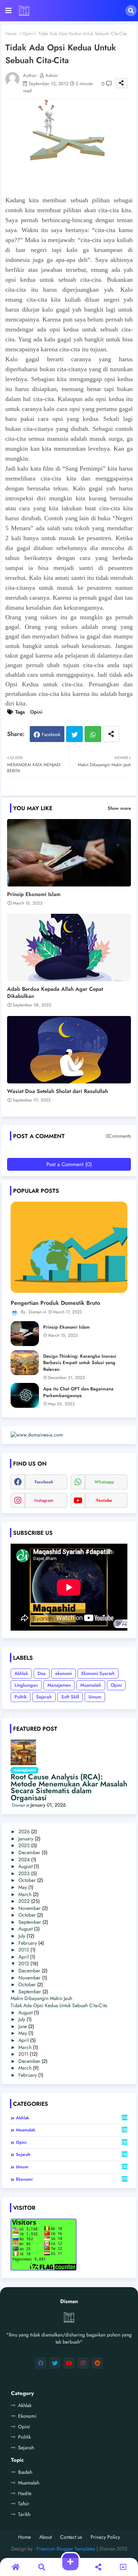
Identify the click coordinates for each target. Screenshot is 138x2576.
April (24, 1957)
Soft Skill (70, 1697)
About (45, 2537)
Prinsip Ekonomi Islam (34, 894)
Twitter (74, 734)
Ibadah (25, 2472)
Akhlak (21, 1673)
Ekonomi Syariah (98, 1673)
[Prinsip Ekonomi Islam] (25, 1334)
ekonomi (64, 1673)
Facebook (51, 734)
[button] (131, 11)
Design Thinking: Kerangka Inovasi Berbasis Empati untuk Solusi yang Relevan (80, 1363)
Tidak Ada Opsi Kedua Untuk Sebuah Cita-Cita (59, 2005)
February (28, 1943)
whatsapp (104, 1482)
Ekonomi (27, 2416)
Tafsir (24, 2504)
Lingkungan (26, 1685)
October (27, 1880)
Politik (21, 1697)
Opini (28, 34)
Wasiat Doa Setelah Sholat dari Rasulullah (57, 1091)
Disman (19, 1805)
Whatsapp (93, 734)
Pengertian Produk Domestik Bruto (55, 1303)
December (29, 1852)
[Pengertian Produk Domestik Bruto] (69, 1247)
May (23, 1887)
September (30, 1922)
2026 (24, 1831)
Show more (119, 808)
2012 (24, 1963)
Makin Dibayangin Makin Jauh (41, 1998)
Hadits (25, 2493)
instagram (44, 1500)
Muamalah (91, 1685)
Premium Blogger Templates (66, 2549)
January (26, 1839)
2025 (24, 1845)
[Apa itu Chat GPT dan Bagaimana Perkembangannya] (25, 1395)
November (30, 1908)
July (22, 1936)
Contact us (71, 2537)
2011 (23, 2054)
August (25, 1866)
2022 (24, 1901)
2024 (24, 1860)
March (25, 1894)
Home (11, 34)
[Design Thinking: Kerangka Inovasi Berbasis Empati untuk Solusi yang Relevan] (25, 1363)
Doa (42, 1673)
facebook (44, 1482)
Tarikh (24, 2514)
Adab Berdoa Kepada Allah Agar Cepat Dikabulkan (55, 993)
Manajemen (59, 1685)
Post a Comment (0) (69, 1164)
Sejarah (44, 1697)
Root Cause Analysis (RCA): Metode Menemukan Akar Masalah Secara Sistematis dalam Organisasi (69, 1787)
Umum (95, 1697)
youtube (104, 1500)
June (23, 2026)
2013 (24, 1950)
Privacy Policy (105, 2537)
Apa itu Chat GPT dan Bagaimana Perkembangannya (78, 1392)
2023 (24, 1873)
